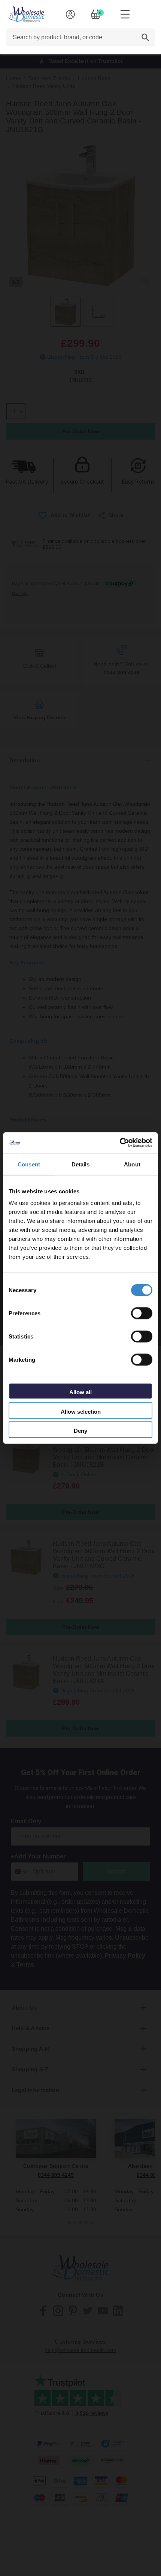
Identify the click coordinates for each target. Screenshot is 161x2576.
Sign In (70, 14)
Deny (80, 1431)
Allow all (80, 1392)
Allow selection (81, 1411)
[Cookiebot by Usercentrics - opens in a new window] (120, 1143)
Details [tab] (81, 1164)
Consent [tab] (29, 1164)
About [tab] (132, 1164)
